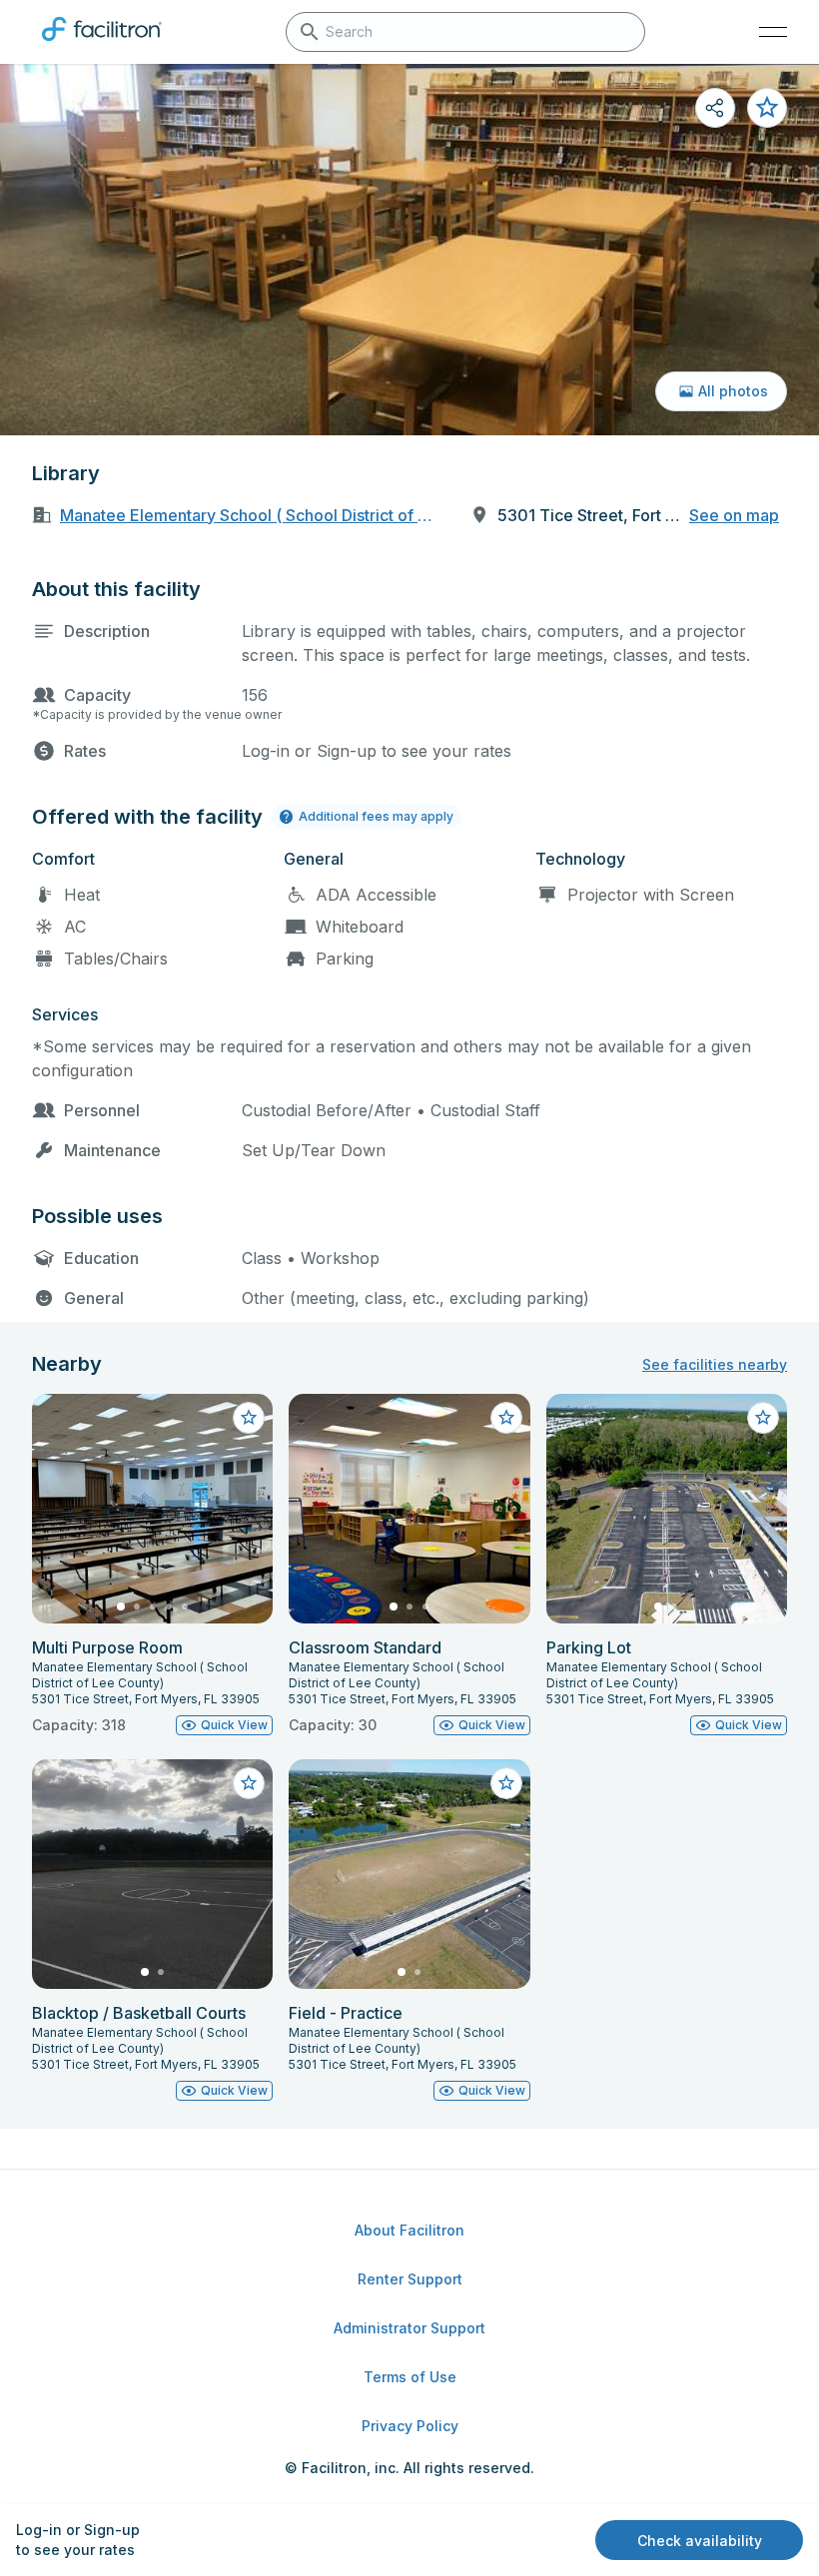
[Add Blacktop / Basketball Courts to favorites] (249, 1783)
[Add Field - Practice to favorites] (506, 1783)
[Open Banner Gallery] (409, 250)
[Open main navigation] (773, 32)
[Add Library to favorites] (767, 108)
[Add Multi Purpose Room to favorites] (249, 1418)
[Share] (715, 108)
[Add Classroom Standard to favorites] (506, 1418)
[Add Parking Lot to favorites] (763, 1418)
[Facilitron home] (102, 45)
